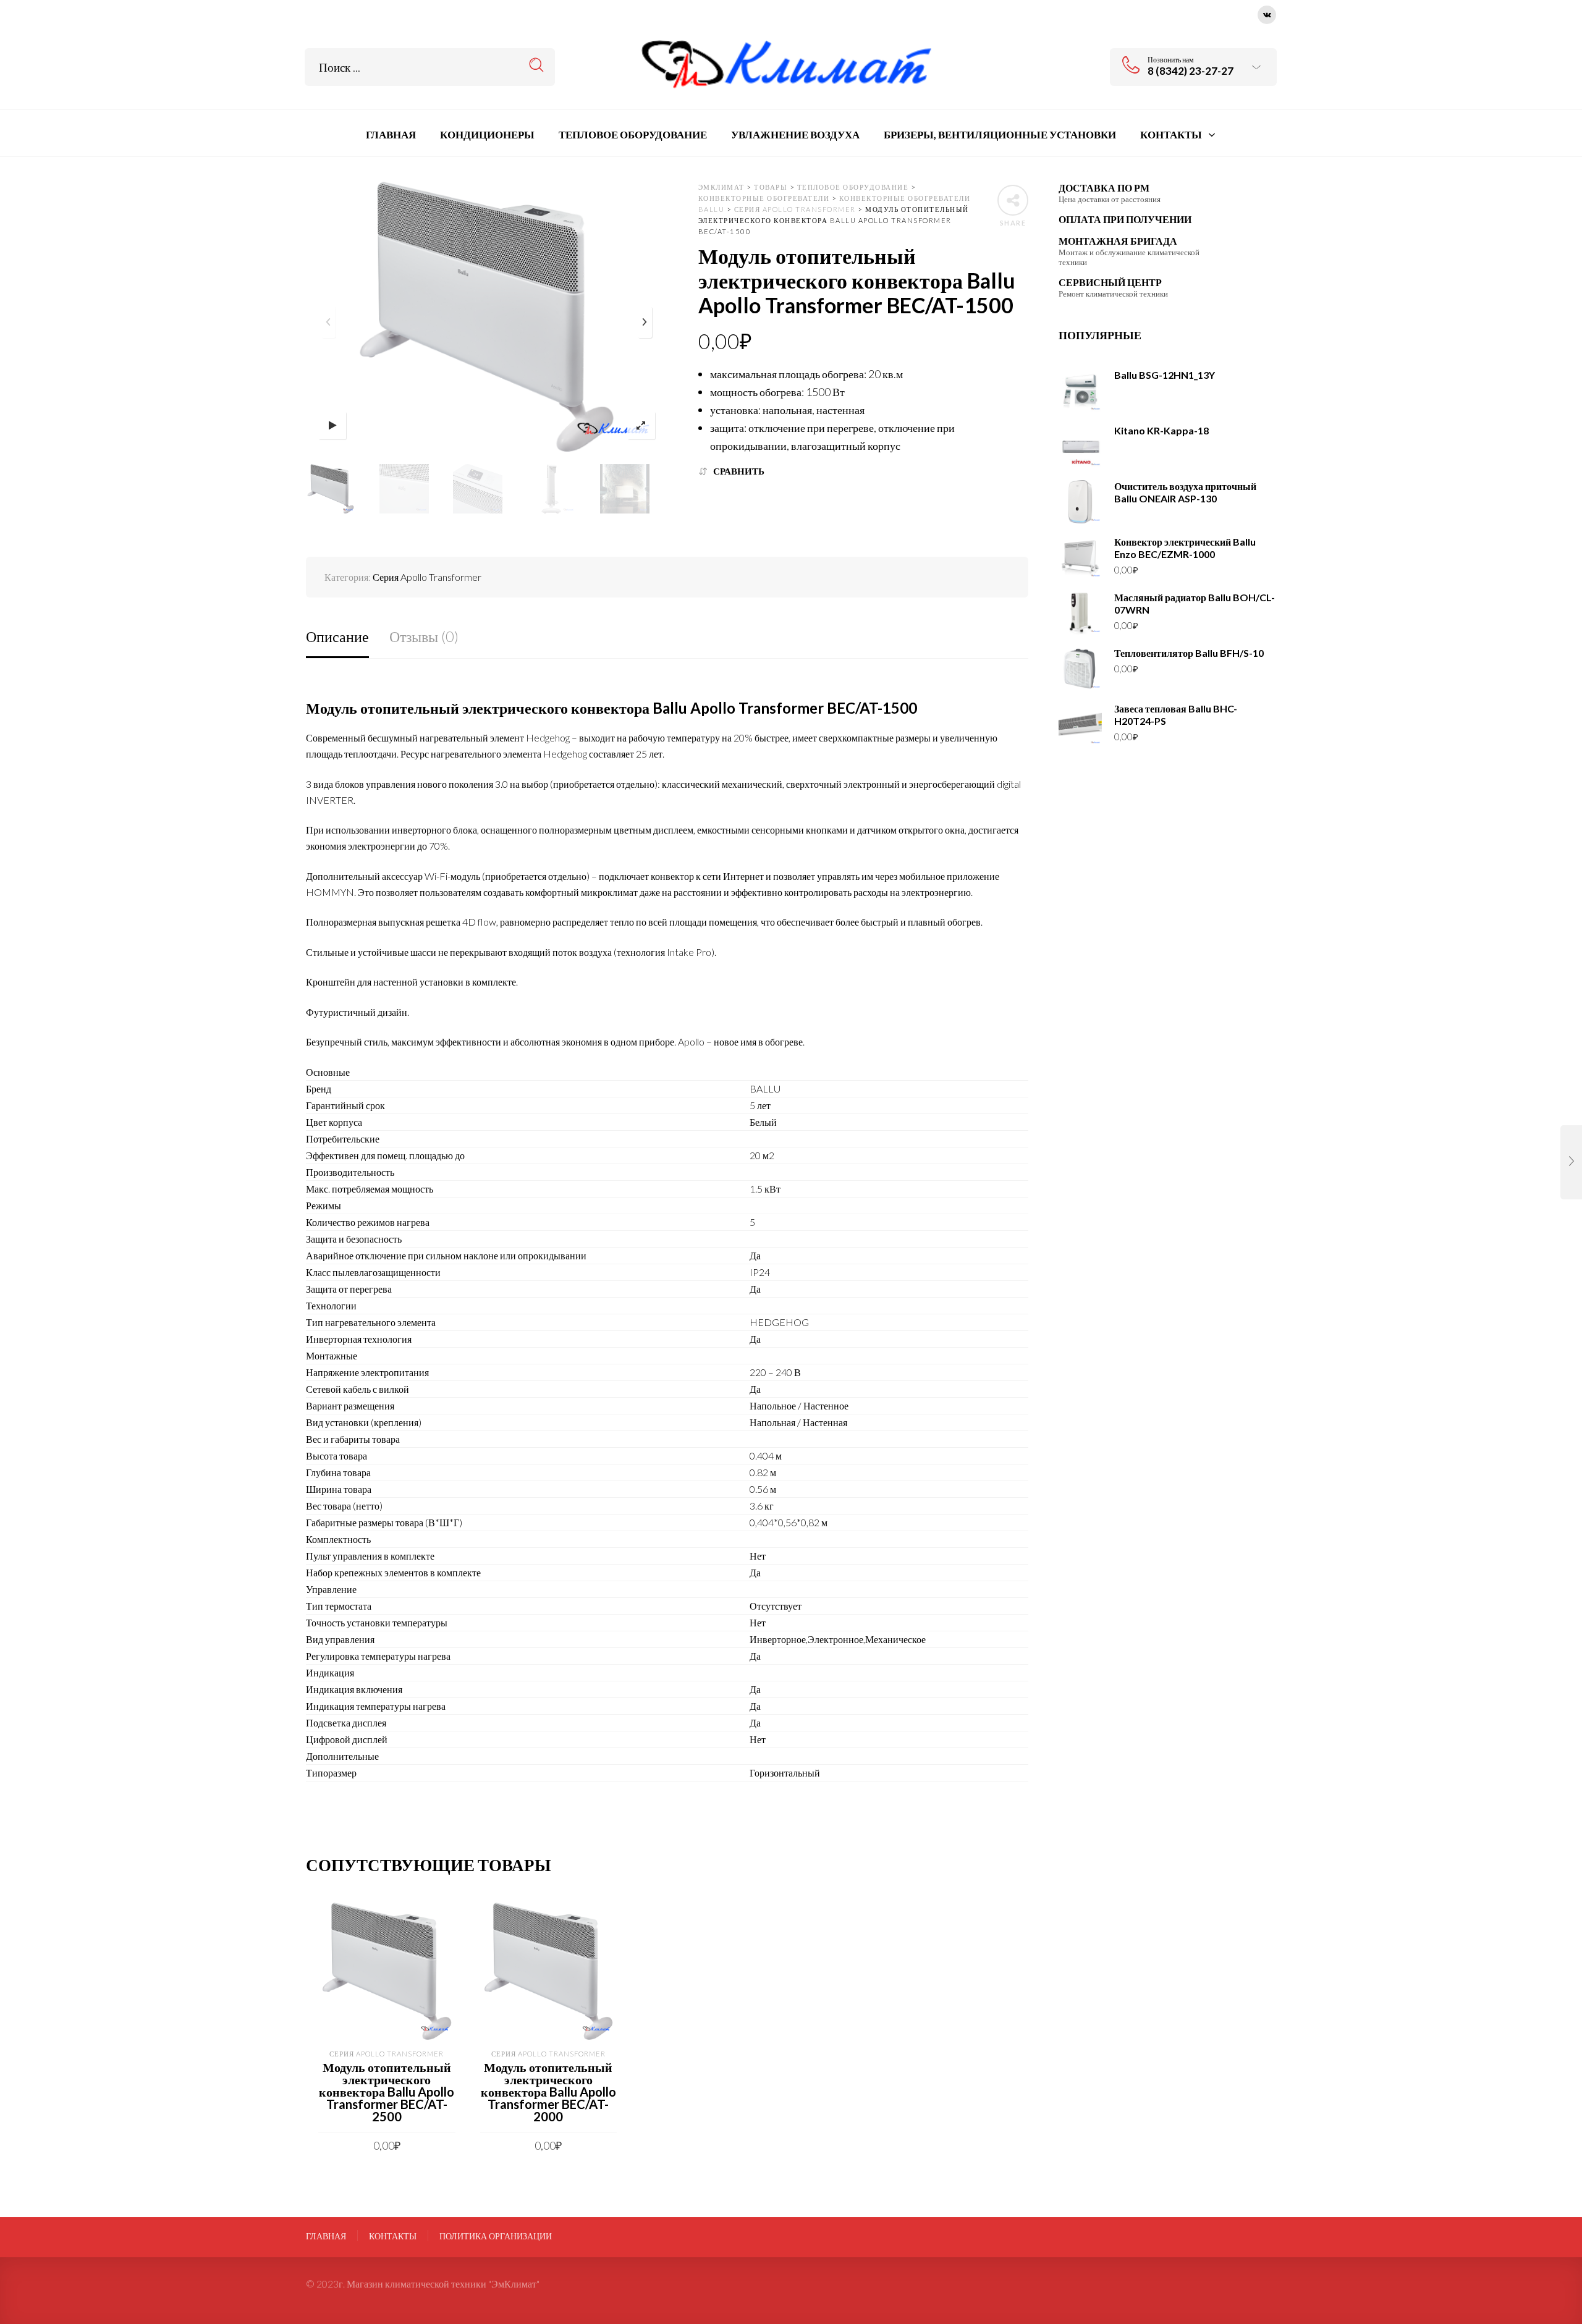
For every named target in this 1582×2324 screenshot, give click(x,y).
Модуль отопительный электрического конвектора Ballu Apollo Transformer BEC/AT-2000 (548, 2092)
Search (537, 65)
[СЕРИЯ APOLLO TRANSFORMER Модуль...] (1571, 1162)
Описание (337, 636)
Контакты (393, 2236)
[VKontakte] (1267, 13)
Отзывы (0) (424, 636)
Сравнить (739, 471)
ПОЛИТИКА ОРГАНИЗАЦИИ (496, 2236)
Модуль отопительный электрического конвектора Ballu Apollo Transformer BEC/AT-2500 (387, 2092)
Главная (326, 2236)
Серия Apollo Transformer (427, 577)
